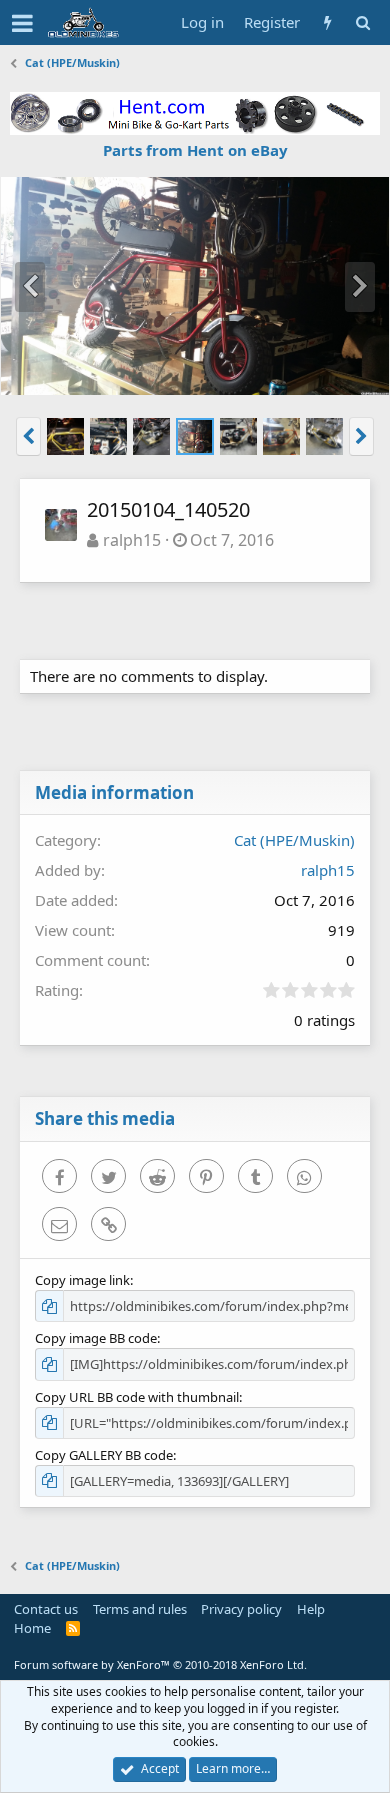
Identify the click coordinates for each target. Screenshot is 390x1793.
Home (32, 1628)
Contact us (46, 1609)
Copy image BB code (96, 1338)
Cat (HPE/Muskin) (294, 840)
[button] (22, 23)
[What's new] (327, 22)
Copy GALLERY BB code (104, 1455)
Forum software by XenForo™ (160, 1664)
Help (311, 1609)
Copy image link (82, 1280)
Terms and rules (140, 1609)
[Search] (362, 22)
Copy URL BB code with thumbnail (137, 1397)
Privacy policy (241, 1609)
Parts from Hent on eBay (195, 150)
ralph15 (132, 540)
